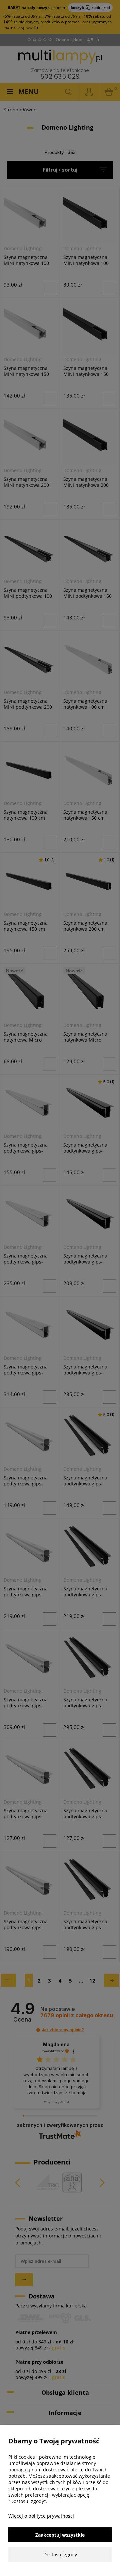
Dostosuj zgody (60, 2555)
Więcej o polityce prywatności (41, 2516)
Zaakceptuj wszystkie (60, 2535)
